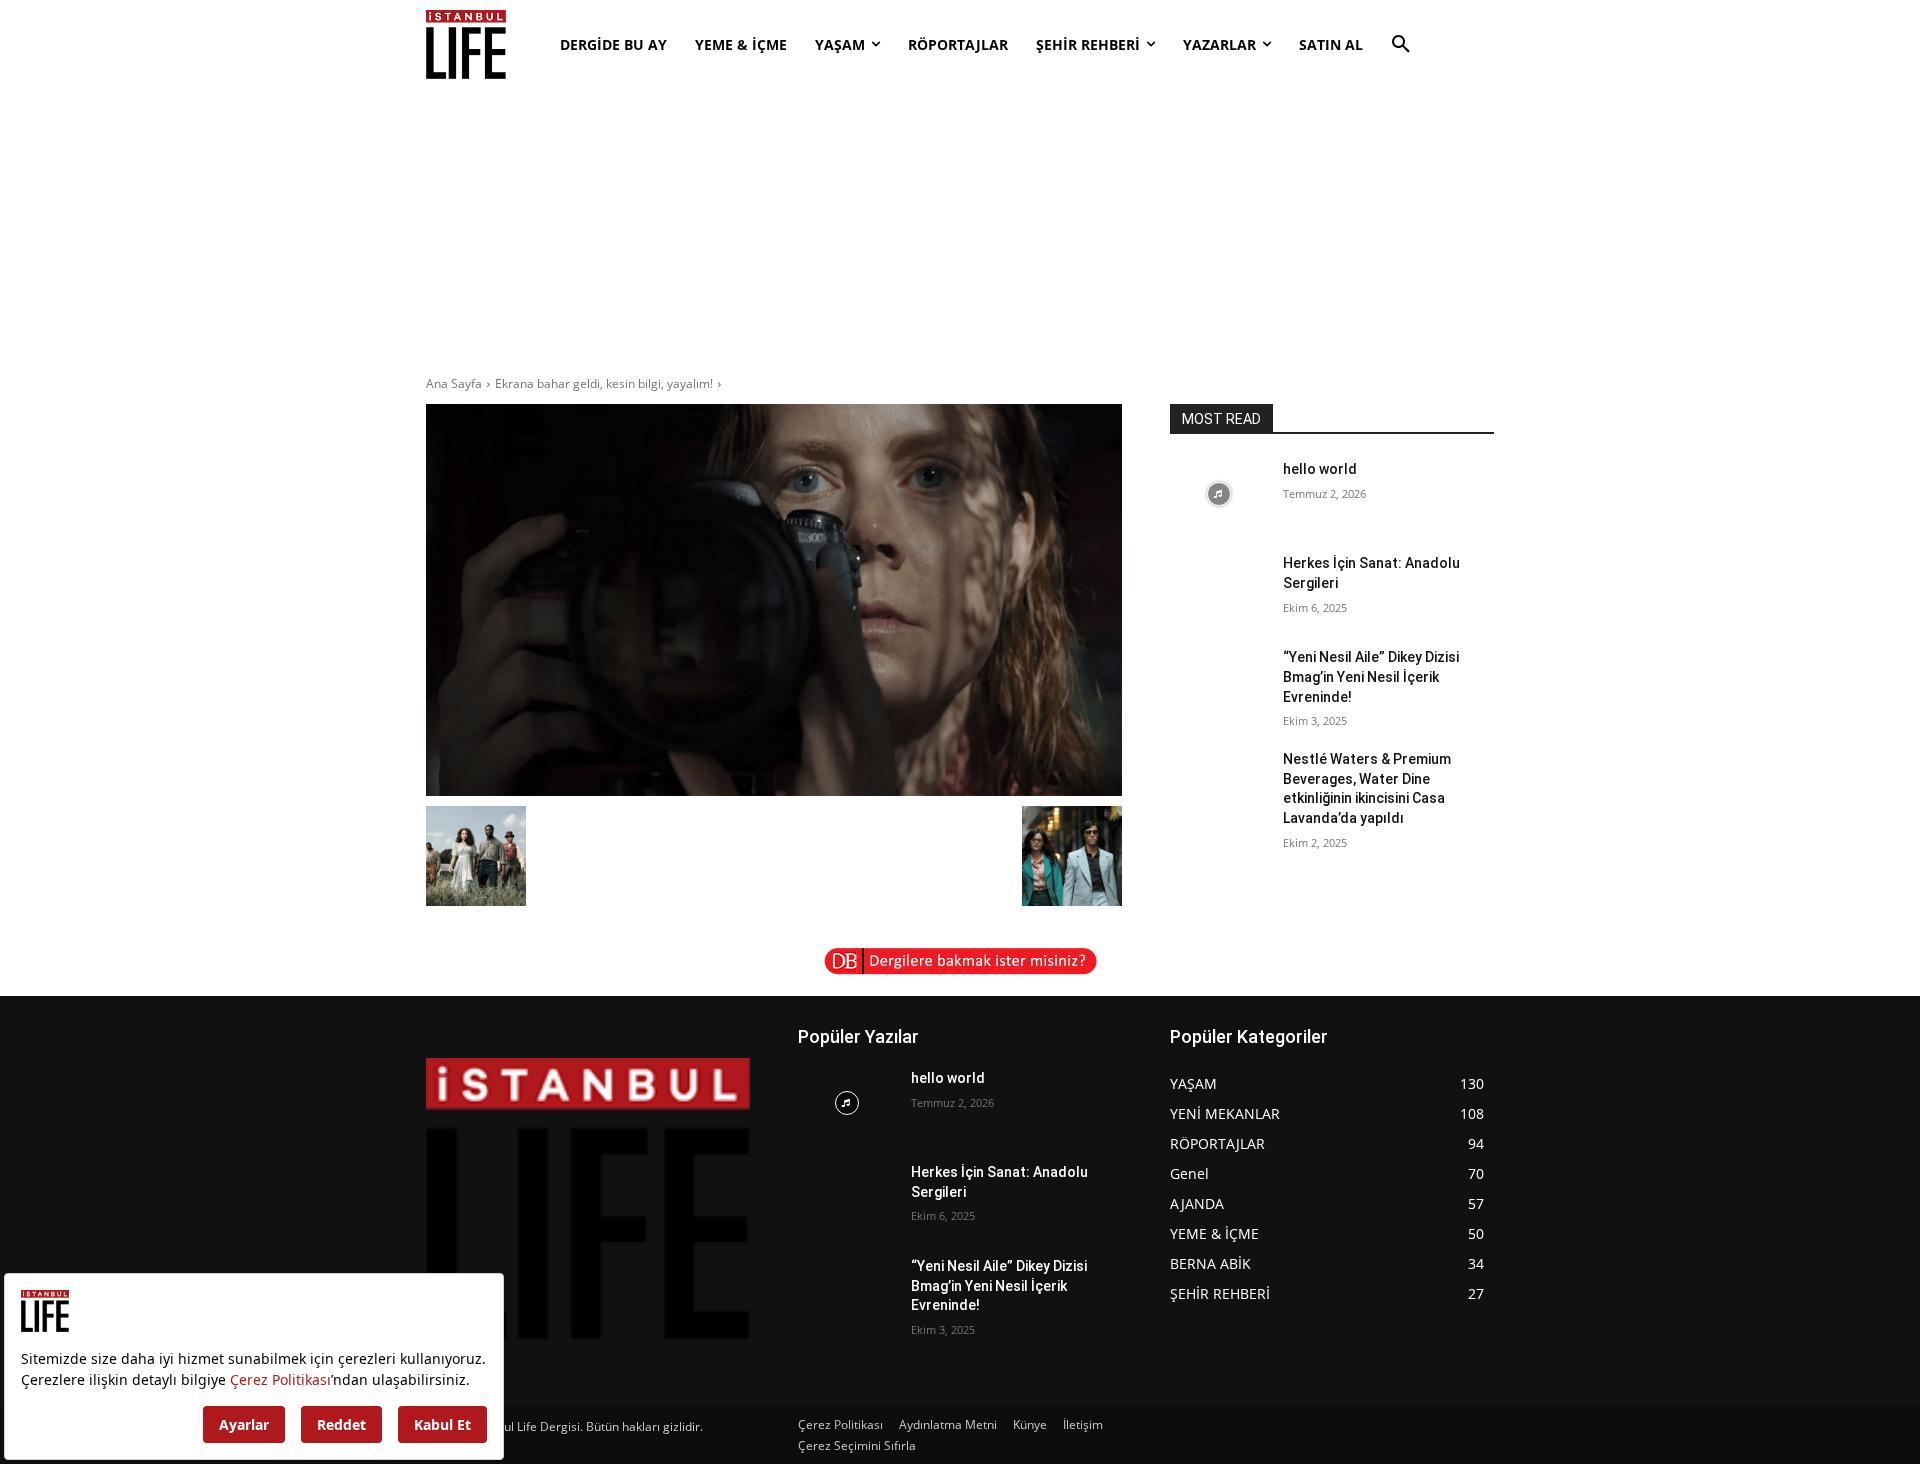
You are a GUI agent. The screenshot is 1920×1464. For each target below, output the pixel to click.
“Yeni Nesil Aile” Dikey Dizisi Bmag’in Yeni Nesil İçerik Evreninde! (1371, 676)
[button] (1401, 45)
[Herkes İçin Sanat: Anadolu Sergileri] (1218, 588)
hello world (1320, 469)
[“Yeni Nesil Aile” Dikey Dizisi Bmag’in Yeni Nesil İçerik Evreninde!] (1218, 682)
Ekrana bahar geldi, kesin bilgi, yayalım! (604, 383)
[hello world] (1218, 494)
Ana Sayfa (454, 383)
